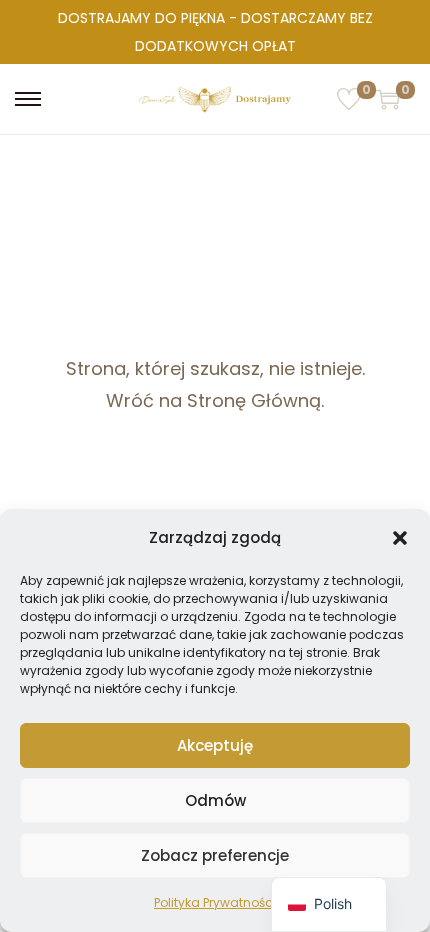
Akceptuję (215, 745)
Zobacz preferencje (215, 855)
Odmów (215, 800)
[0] (349, 99)
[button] (400, 538)
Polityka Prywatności (215, 902)
